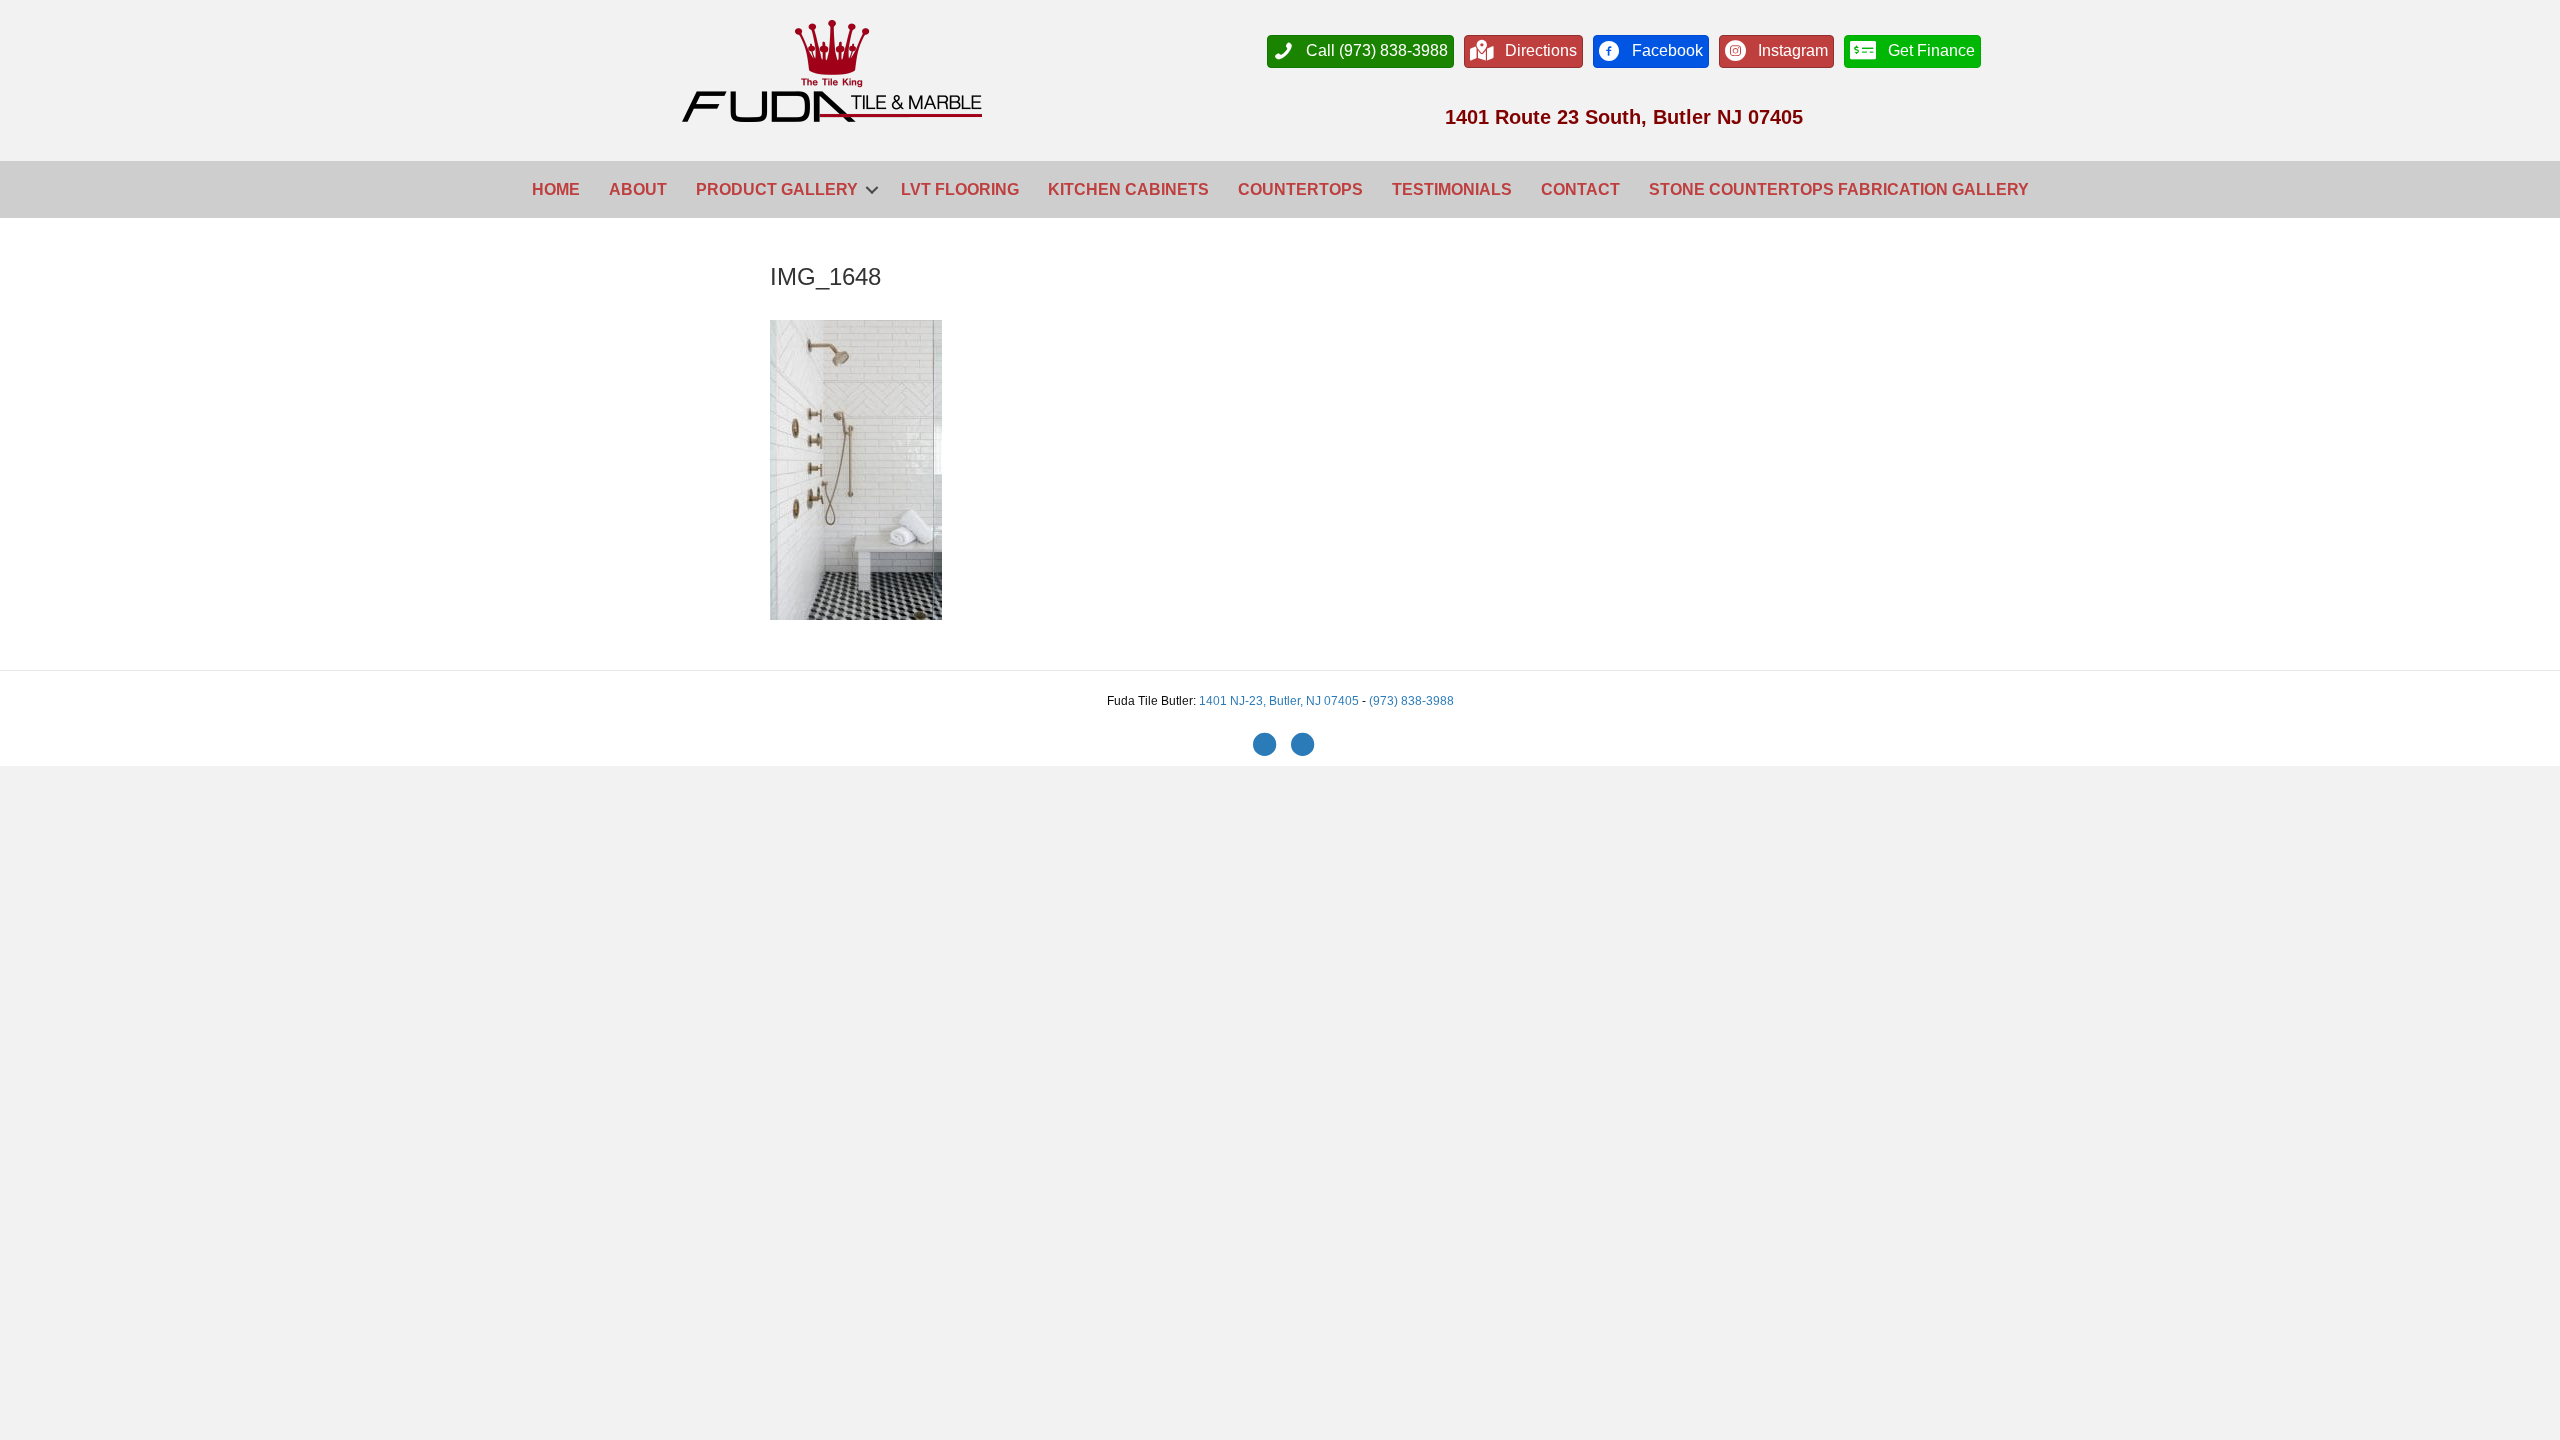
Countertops (1300, 189)
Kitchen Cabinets (1128, 189)
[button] (872, 190)
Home (556, 189)
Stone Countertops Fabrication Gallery (1839, 189)
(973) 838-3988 (1411, 701)
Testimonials (1452, 189)
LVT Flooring (960, 189)
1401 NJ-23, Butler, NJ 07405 (1280, 701)
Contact (1580, 189)
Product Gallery (777, 189)
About (638, 189)
